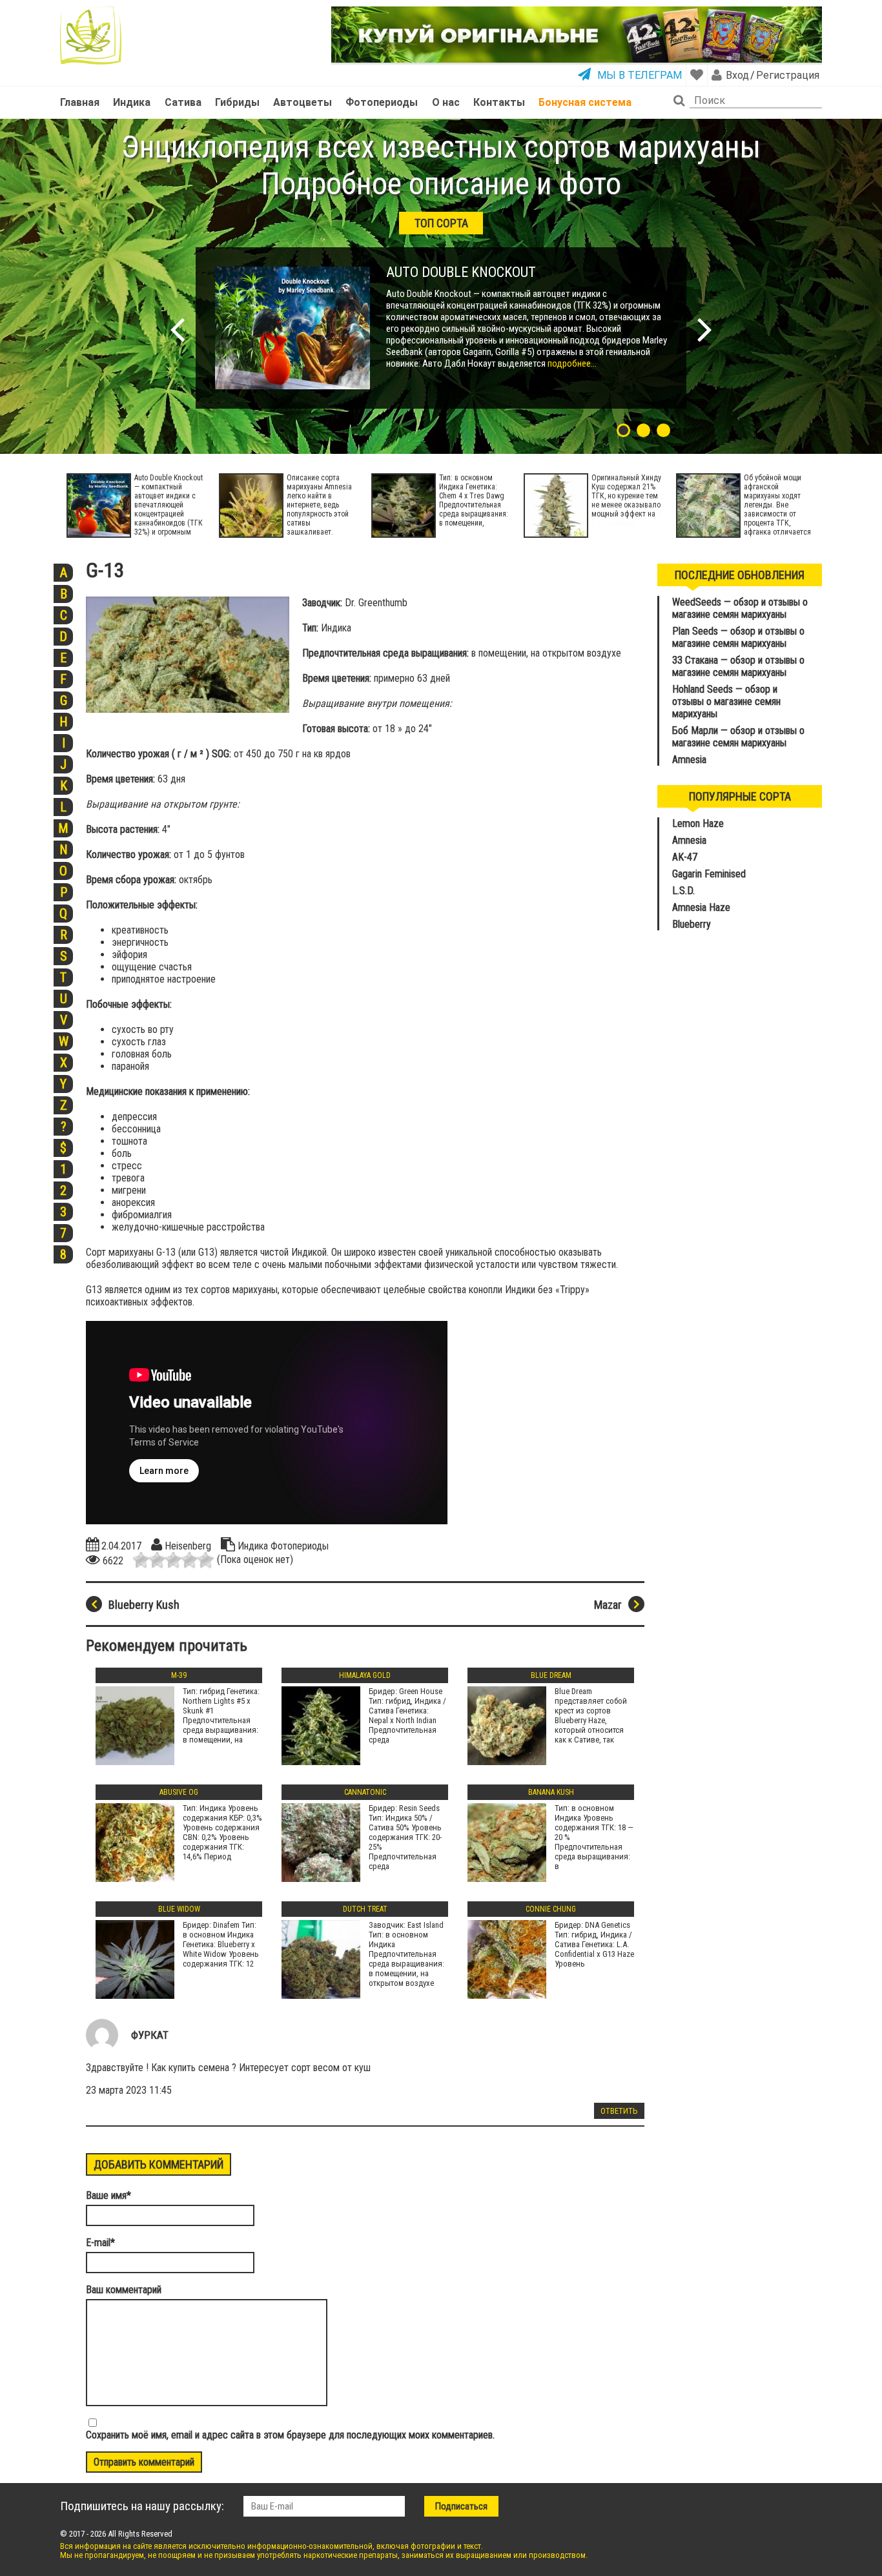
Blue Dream (551, 1675)
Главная (80, 102)
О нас (446, 102)
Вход (737, 75)
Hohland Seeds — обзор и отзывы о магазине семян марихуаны (726, 701)
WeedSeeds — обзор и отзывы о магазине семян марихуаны (740, 608)
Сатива (183, 102)
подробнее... (571, 363)
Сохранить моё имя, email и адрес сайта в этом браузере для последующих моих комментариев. (290, 2435)
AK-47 (685, 857)
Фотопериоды (382, 102)
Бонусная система (585, 102)
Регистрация (787, 75)
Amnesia (689, 760)
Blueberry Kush (144, 1605)
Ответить (619, 2111)
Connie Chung (551, 1909)
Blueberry (692, 924)
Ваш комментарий (124, 2290)
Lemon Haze (698, 823)
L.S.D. (683, 891)
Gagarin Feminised (710, 874)
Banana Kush (551, 1792)
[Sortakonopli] (91, 36)
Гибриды (237, 102)
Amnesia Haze (701, 907)
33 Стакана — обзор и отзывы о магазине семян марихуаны (738, 666)
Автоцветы (303, 102)
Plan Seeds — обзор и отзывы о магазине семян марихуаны (738, 637)
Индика (132, 102)
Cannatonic (365, 1792)
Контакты (499, 102)
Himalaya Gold (365, 1675)
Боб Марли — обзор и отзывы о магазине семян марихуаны (738, 737)
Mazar (608, 1605)
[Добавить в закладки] (697, 75)
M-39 (179, 1675)
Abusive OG (179, 1792)
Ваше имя (108, 2195)
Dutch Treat (365, 1909)
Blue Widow (179, 1909)
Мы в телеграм (640, 75)
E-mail (100, 2243)
